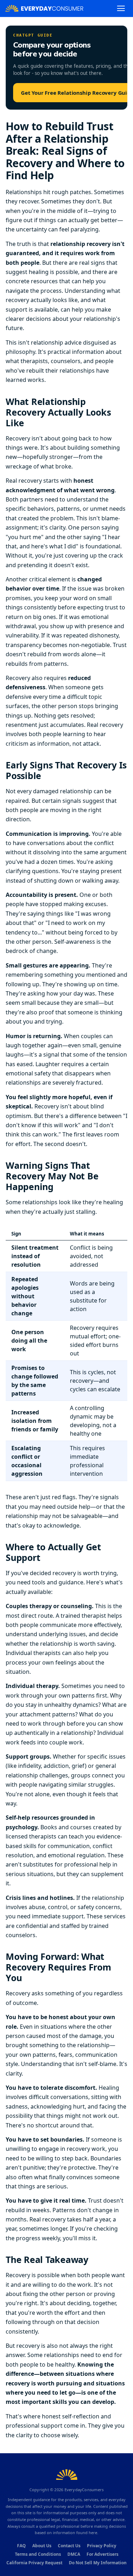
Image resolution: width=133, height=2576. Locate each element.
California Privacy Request (34, 2563)
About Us (42, 2546)
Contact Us (69, 2546)
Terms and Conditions (38, 2554)
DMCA (74, 2554)
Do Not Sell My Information (98, 2563)
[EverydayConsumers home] (44, 8)
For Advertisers (102, 2554)
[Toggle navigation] (121, 8)
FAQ (21, 2546)
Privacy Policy (102, 2546)
